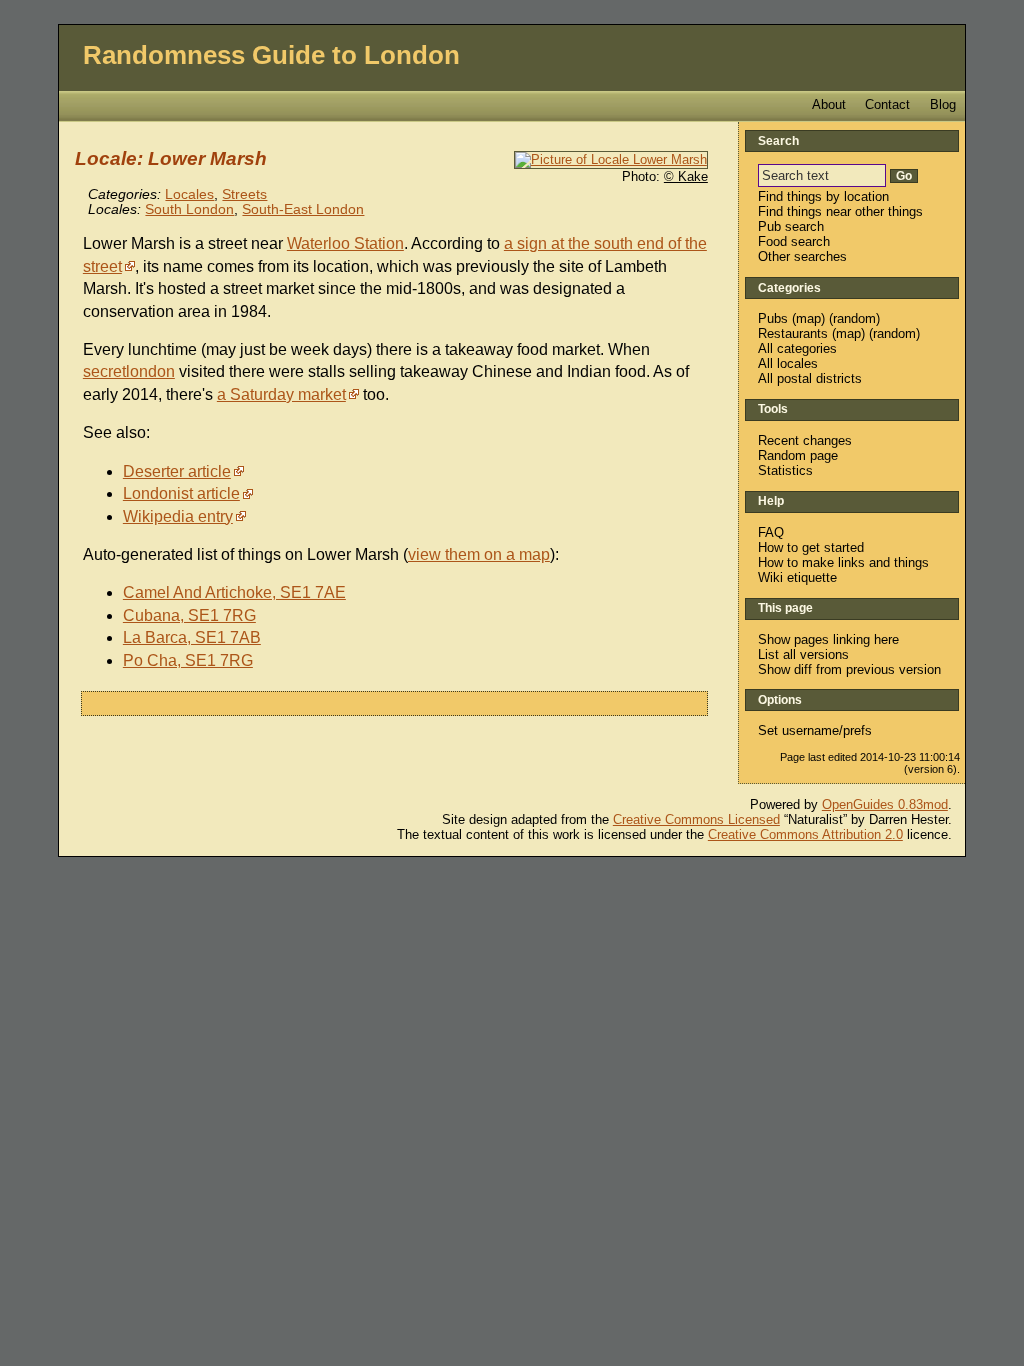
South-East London (303, 209)
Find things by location (823, 196)
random (854, 318)
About (829, 104)
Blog (943, 104)
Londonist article (181, 493)
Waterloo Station (345, 243)
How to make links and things (843, 562)
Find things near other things (840, 211)
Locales (189, 194)
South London (189, 209)
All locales (788, 363)
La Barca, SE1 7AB (192, 637)
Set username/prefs (815, 730)
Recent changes (805, 440)
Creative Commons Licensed (696, 819)
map (808, 318)
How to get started (811, 547)
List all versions (803, 654)
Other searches (802, 256)
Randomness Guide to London (271, 55)
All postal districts (810, 378)
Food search (794, 241)
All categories (797, 348)
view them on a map (479, 554)
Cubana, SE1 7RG (189, 615)
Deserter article (177, 471)
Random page (798, 455)
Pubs (773, 318)
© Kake (686, 176)
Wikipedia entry (178, 516)
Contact (887, 104)
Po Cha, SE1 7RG (188, 660)
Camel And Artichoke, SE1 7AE (234, 592)
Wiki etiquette (797, 577)
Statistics (785, 470)
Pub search (791, 226)
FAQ (771, 532)
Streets (244, 194)
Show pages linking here (828, 639)
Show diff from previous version (849, 669)
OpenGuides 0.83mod (885, 804)
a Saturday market (281, 394)
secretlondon (129, 371)
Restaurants (793, 333)
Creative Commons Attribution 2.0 (805, 834)
